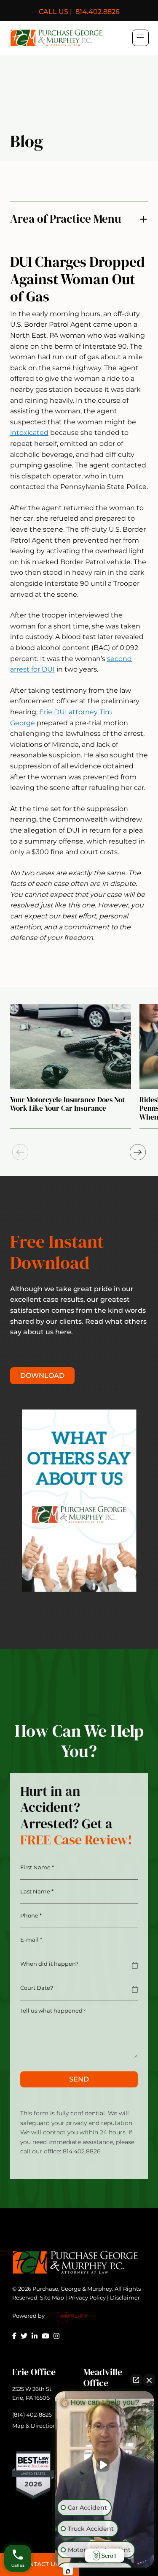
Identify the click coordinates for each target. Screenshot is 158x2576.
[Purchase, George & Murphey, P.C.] (56, 38)
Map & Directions (36, 2426)
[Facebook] (14, 2336)
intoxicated (29, 433)
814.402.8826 (79, 12)
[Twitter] (24, 2336)
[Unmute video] (104, 2465)
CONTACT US (39, 2564)
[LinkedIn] (35, 2336)
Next (138, 1152)
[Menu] (140, 37)
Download (42, 1375)
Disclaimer (125, 2297)
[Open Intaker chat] (68, 2571)
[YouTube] (46, 2336)
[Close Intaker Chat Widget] (149, 2380)
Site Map (52, 2297)
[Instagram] (56, 2336)
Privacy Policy (87, 2297)
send (79, 2079)
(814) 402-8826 (32, 2415)
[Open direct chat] (136, 2380)
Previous (20, 1152)
